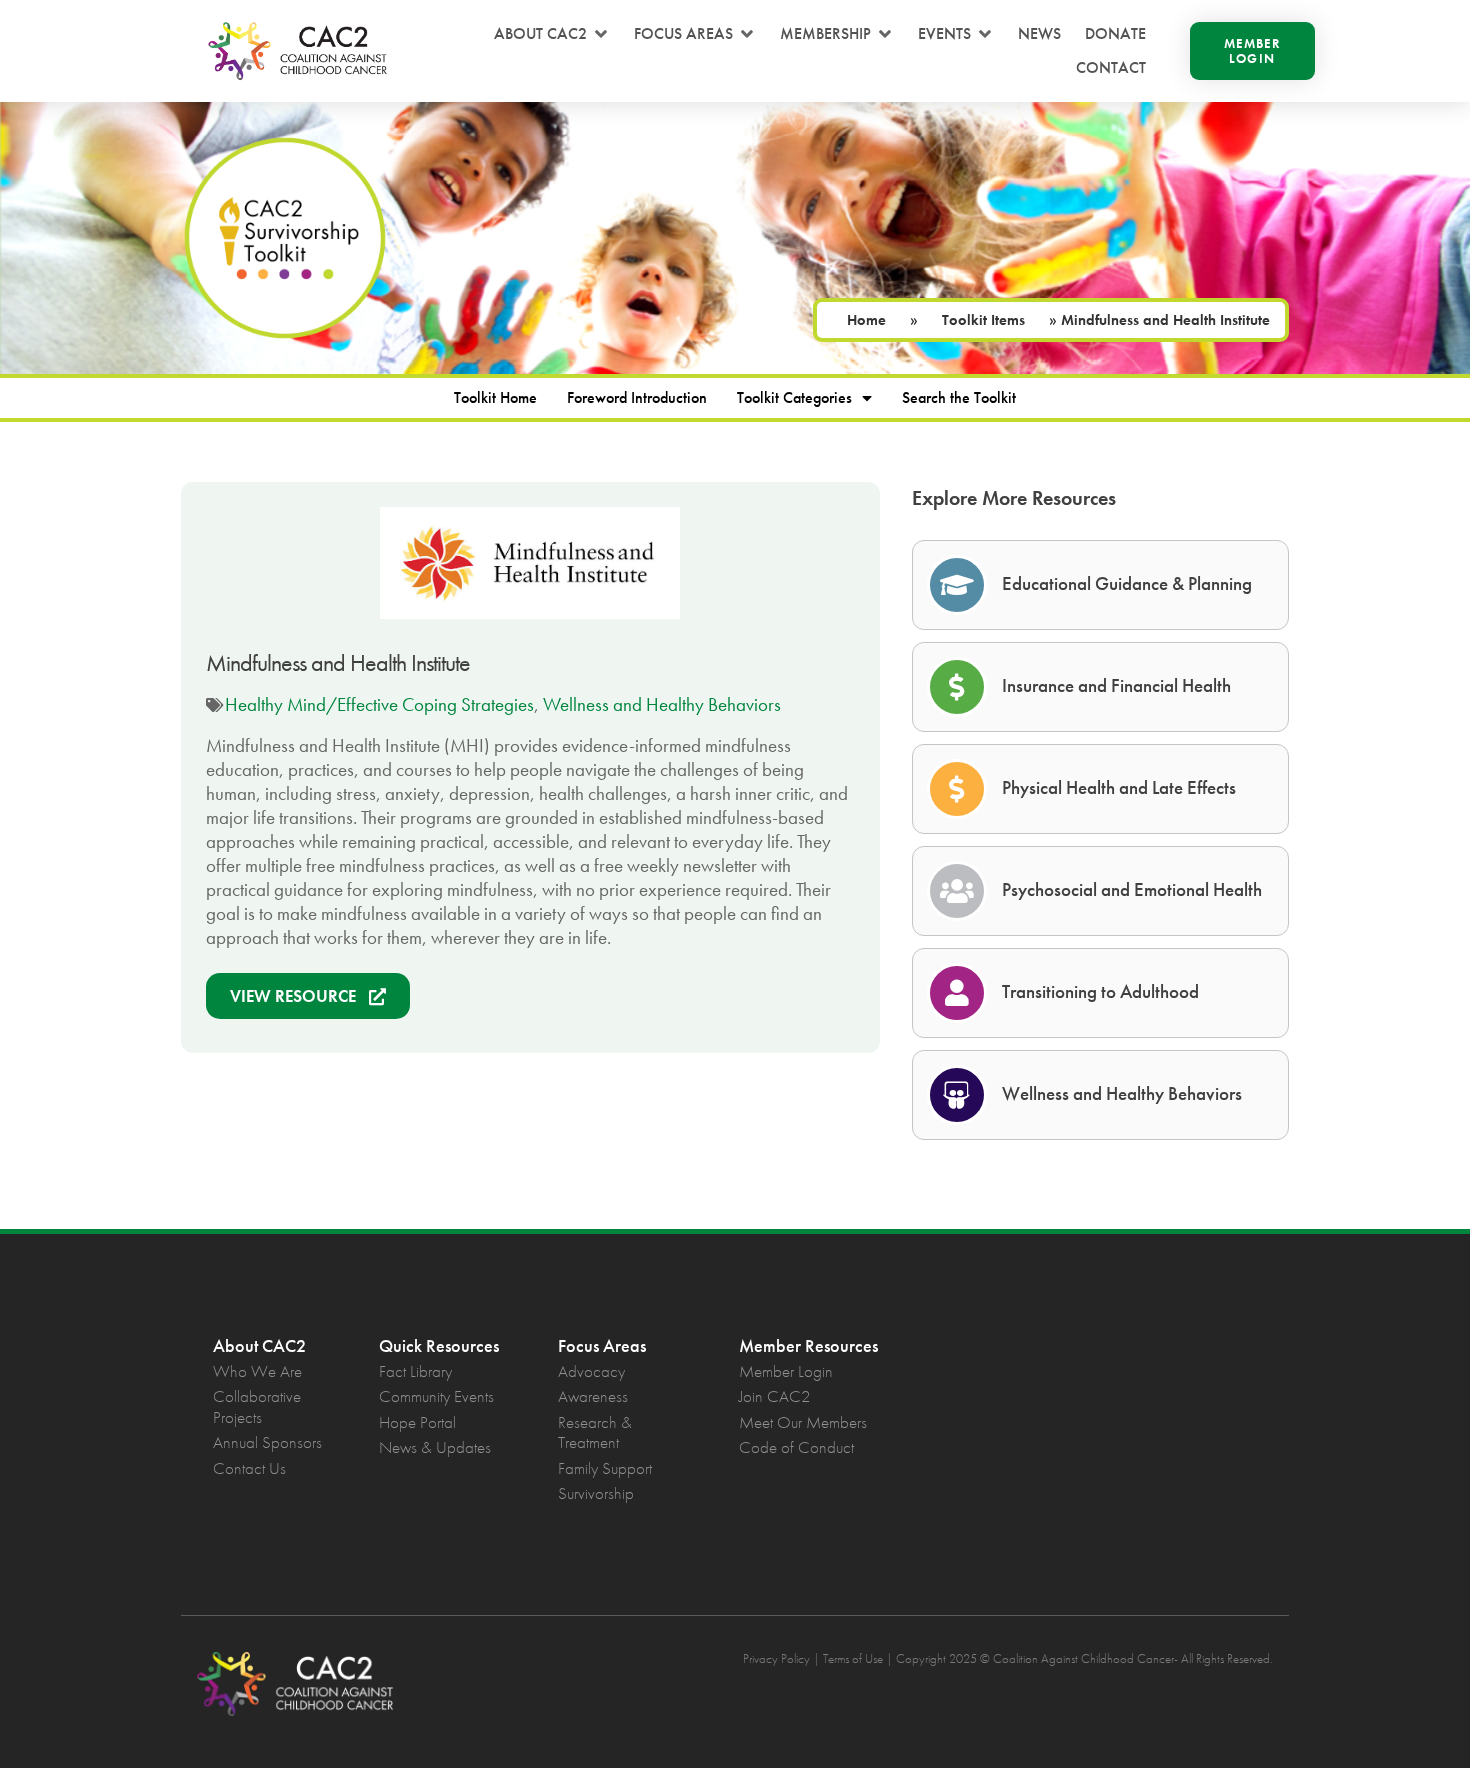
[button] (552, 34)
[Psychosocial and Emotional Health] (957, 891)
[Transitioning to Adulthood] (957, 993)
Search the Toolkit (959, 397)
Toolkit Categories (794, 397)
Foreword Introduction (637, 397)
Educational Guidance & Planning (1127, 583)
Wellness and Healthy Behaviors (662, 704)
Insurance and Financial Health (1116, 685)
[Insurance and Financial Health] (957, 687)
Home (866, 320)
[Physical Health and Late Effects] (957, 789)
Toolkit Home (495, 397)
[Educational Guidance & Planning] (957, 585)
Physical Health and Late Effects (1119, 787)
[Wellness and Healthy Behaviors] (957, 1095)
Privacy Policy (776, 1658)
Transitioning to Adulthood (1100, 991)
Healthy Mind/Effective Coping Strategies (379, 704)
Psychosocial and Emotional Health (1132, 889)
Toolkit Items (983, 320)
